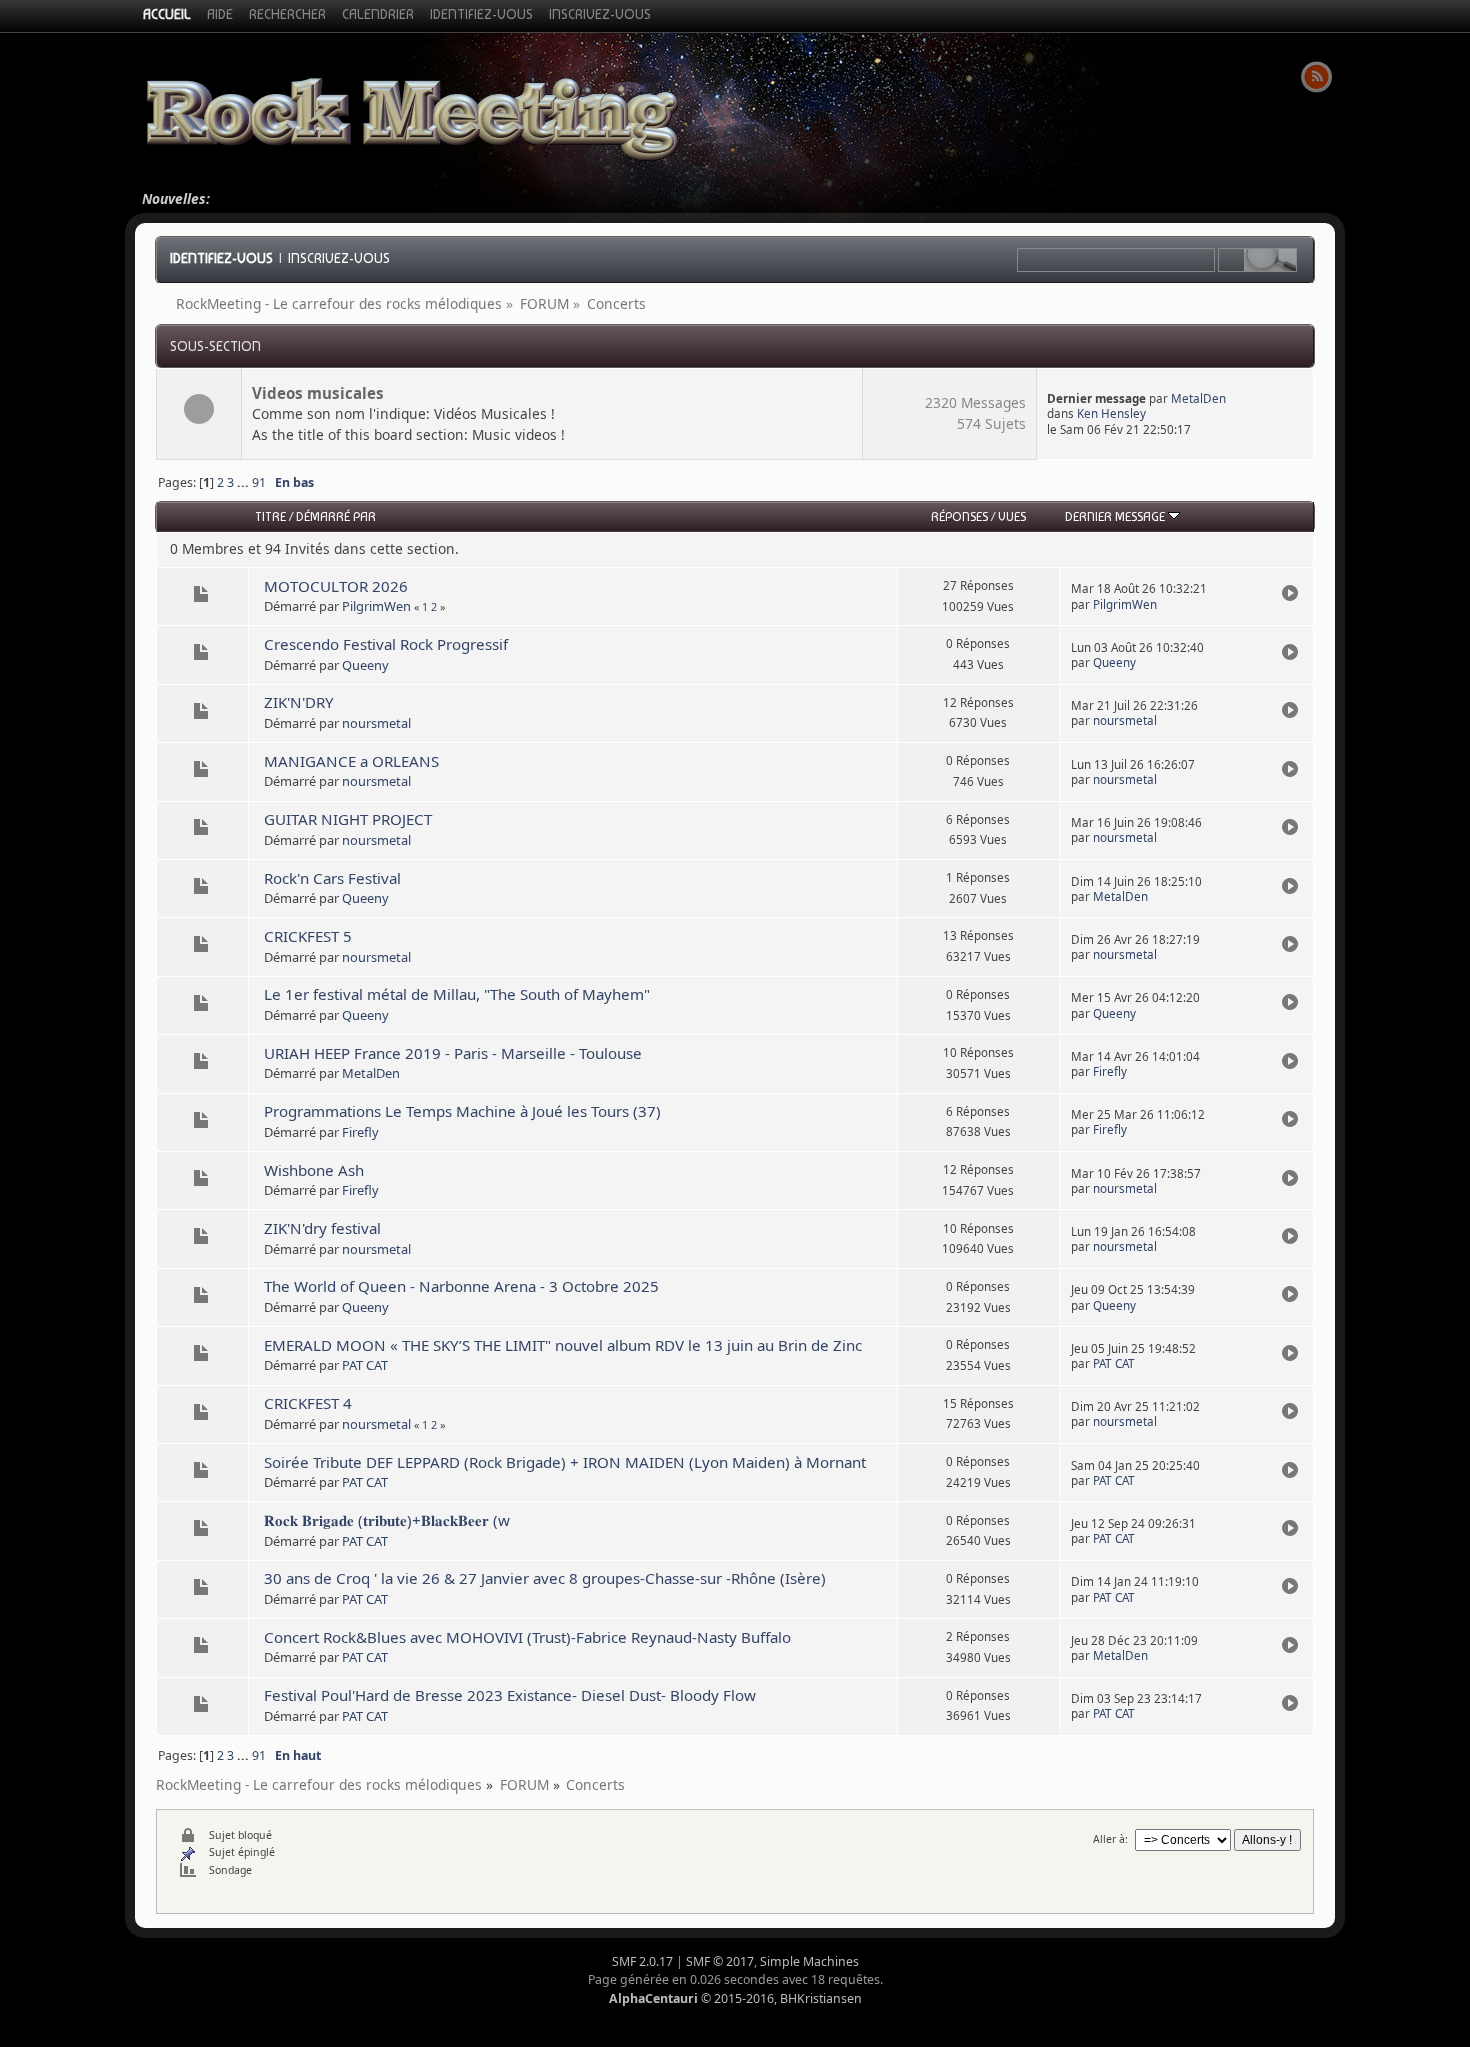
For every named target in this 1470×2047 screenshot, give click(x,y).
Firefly (1110, 1071)
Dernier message (1116, 516)
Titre (270, 516)
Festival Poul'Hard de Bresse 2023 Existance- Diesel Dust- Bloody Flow (510, 1695)
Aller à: (1110, 1839)
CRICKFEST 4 (308, 1403)
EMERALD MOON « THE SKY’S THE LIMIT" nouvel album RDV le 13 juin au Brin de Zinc (563, 1345)
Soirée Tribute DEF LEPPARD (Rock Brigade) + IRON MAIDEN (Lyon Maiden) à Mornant (565, 1462)
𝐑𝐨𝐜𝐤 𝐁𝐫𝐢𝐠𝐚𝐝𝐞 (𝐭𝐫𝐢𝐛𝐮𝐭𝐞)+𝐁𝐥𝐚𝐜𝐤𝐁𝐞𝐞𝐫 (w (387, 1520)
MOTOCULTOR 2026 (336, 586)
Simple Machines (809, 1961)
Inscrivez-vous (339, 258)
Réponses (959, 516)
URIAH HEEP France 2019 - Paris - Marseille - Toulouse (453, 1053)
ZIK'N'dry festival (322, 1228)
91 (259, 482)
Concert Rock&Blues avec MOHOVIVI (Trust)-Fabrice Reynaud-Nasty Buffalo (527, 1637)
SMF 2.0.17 (642, 1961)
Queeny (365, 665)
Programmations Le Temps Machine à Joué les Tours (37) (462, 1111)
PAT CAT (365, 1365)
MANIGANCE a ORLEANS (351, 761)
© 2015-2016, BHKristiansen (735, 1998)
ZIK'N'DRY (299, 702)
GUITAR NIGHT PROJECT (348, 819)
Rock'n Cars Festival (332, 878)
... (244, 482)
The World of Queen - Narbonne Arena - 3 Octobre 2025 (461, 1286)
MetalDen (1198, 398)
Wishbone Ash (314, 1170)
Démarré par (336, 516)
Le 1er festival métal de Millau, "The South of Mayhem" (457, 994)
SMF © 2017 (720, 1961)
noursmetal (376, 723)
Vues (1012, 516)
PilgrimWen (376, 606)
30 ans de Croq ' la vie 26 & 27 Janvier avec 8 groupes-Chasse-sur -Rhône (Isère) (545, 1578)
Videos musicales (318, 393)
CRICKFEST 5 (308, 936)
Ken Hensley (1111, 413)
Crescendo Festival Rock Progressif (386, 644)
